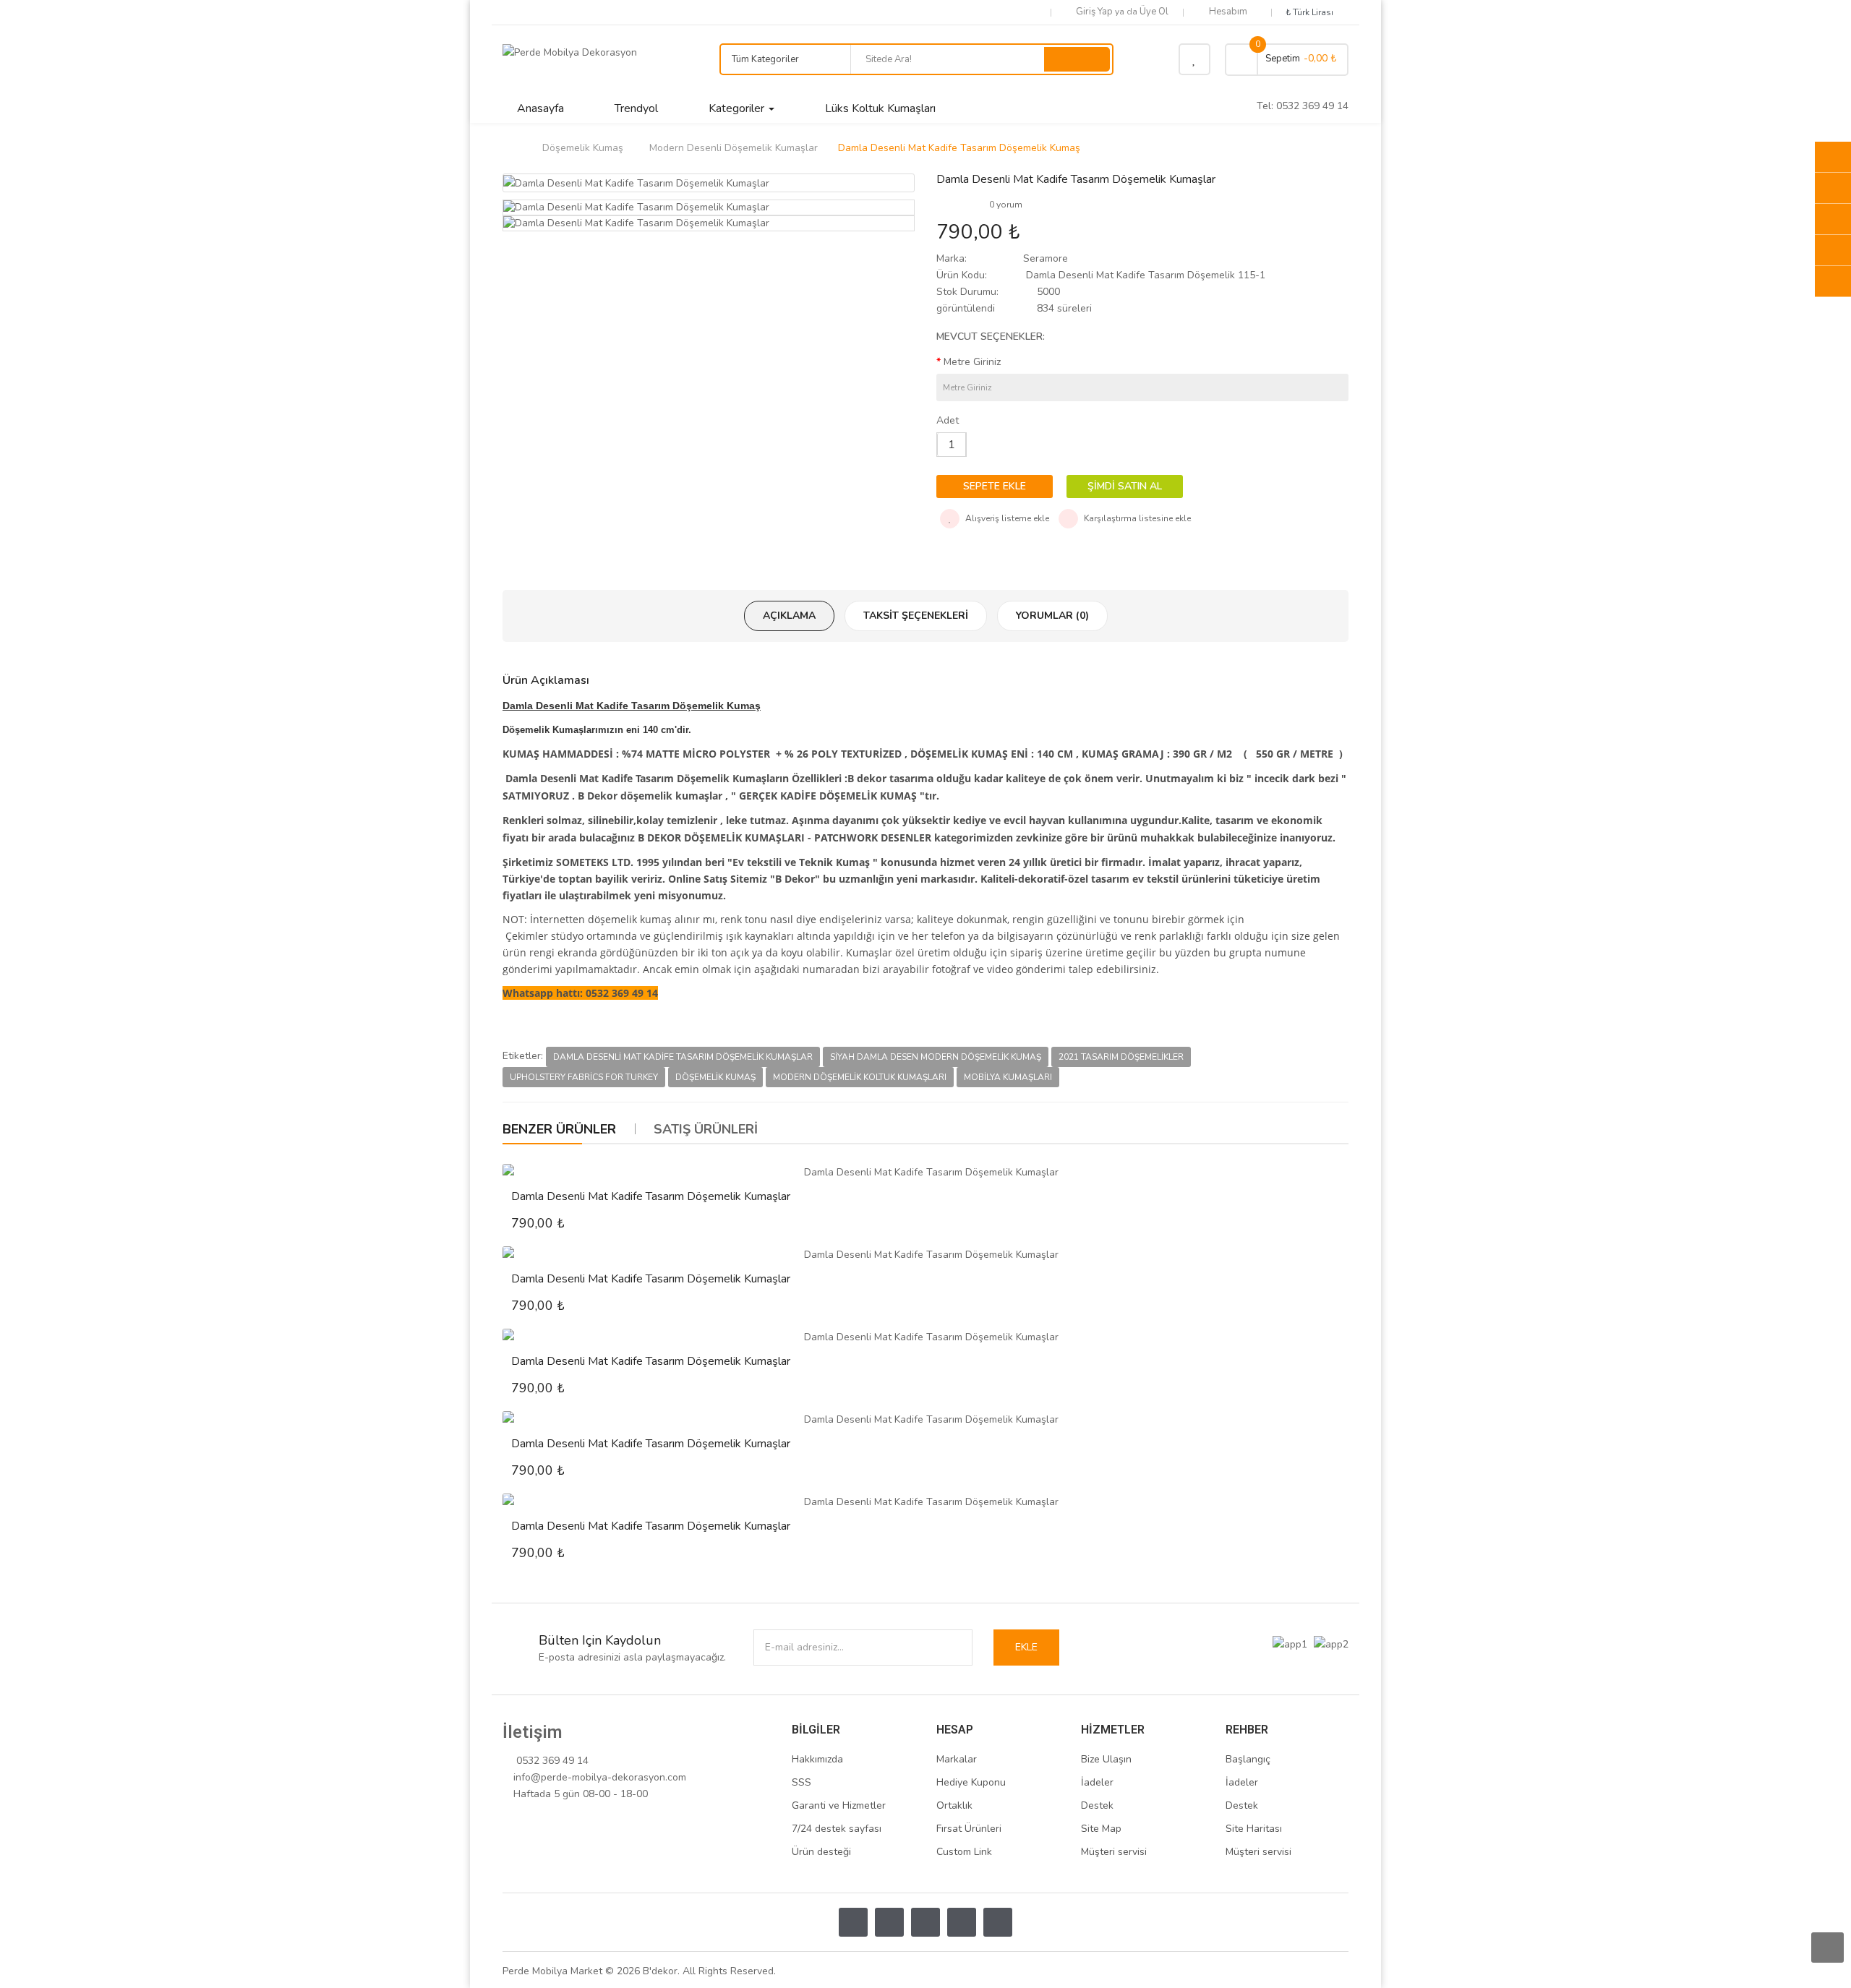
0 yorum (1006, 205)
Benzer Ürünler (559, 1129)
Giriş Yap (1095, 12)
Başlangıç (1248, 1759)
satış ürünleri (706, 1129)
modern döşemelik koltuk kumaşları (860, 1077)
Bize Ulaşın (1106, 1759)
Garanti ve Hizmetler (839, 1805)
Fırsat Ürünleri (969, 1829)
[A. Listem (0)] (1194, 59)
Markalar (957, 1759)
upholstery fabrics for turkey (584, 1077)
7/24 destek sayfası (837, 1829)
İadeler (1097, 1782)
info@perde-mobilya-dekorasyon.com (600, 1777)
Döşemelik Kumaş (583, 148)
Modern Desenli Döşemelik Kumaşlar (734, 148)
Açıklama (789, 616)
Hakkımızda (817, 1759)
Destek (1097, 1805)
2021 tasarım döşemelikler (1121, 1057)
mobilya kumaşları (1008, 1077)
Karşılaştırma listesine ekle (1136, 518)
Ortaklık (954, 1805)
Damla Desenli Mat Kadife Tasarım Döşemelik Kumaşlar (683, 1057)
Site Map (1101, 1829)
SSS (801, 1782)
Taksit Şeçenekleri (916, 616)
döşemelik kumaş (715, 1077)
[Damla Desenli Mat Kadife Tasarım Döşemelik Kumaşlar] (925, 1172)
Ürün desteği (821, 1852)
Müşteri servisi (1114, 1852)
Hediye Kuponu (971, 1782)
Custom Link (964, 1852)
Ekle (1026, 1647)
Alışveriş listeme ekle (1006, 518)
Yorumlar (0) (1052, 616)
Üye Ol (1154, 12)
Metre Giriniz (972, 362)
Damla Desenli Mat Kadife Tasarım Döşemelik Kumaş (959, 148)
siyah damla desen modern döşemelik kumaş (936, 1057)
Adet (948, 420)
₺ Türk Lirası (1312, 12)
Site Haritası (1254, 1829)
